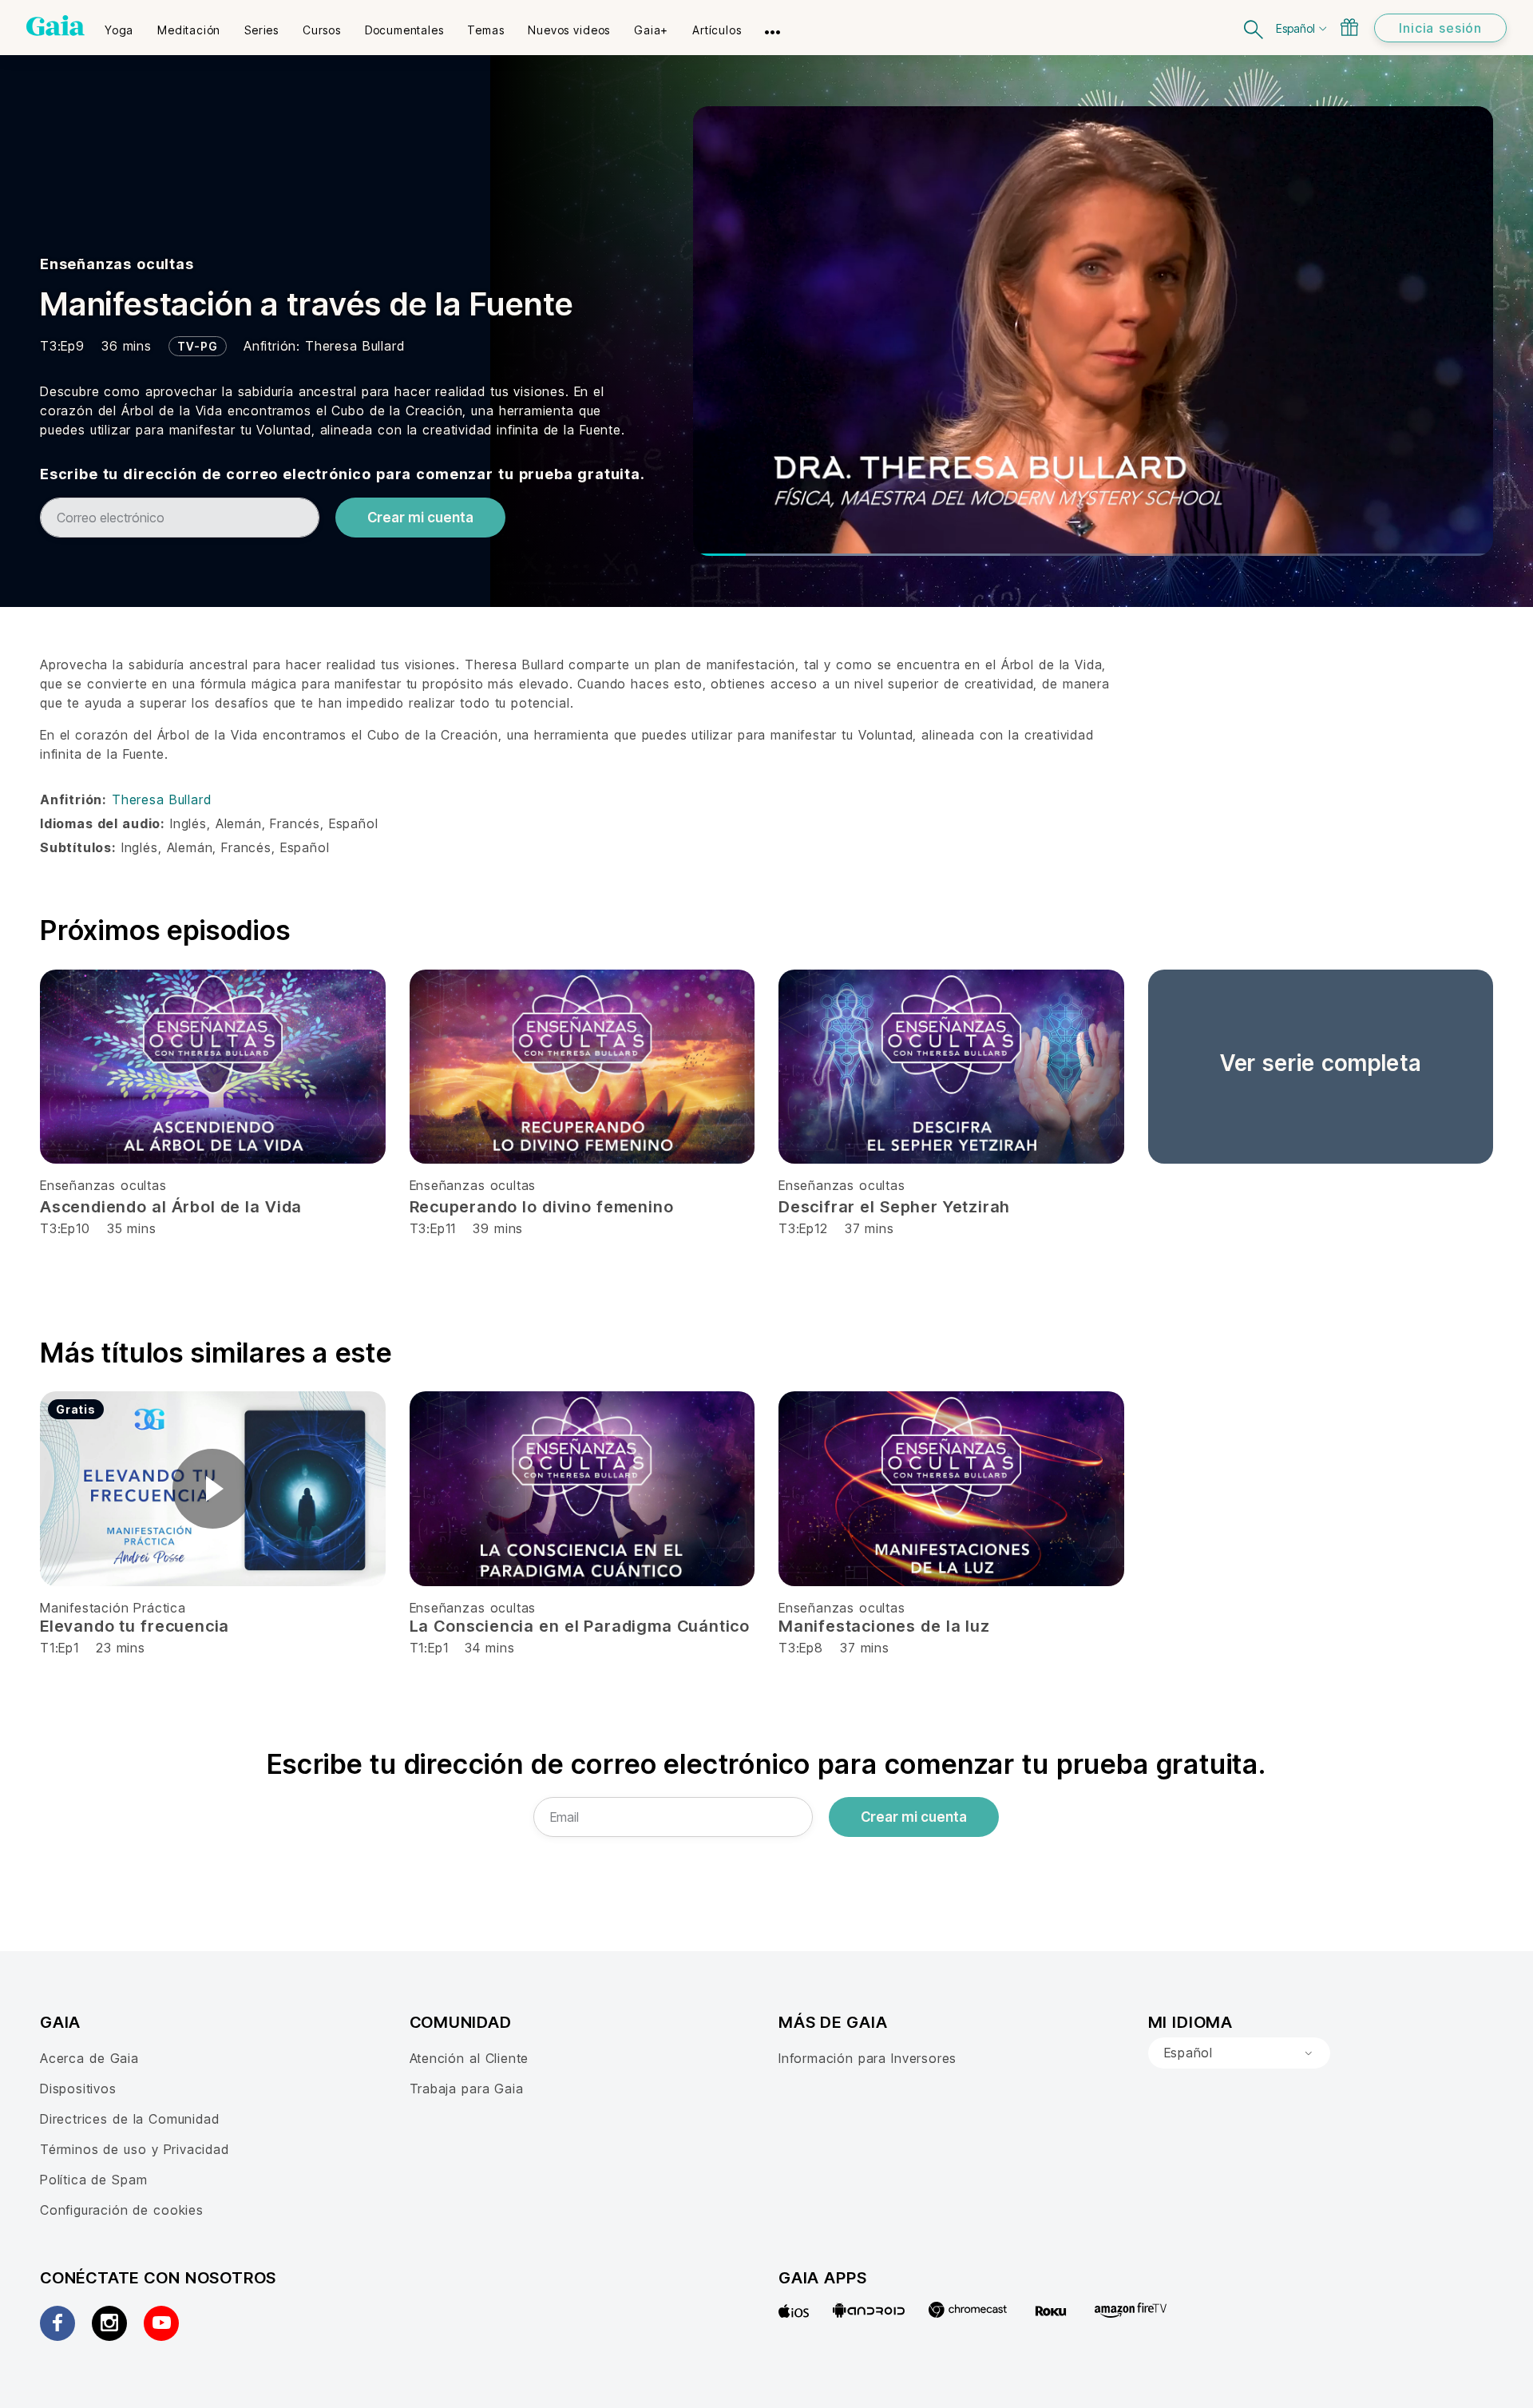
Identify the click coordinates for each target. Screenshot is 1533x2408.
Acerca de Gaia (89, 2058)
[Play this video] (212, 1489)
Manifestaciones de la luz (884, 1626)
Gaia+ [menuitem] (651, 30)
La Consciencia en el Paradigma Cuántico (580, 1626)
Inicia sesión (1440, 28)
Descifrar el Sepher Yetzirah (894, 1207)
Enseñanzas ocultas (117, 264)
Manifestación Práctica (113, 1608)
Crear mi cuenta (420, 518)
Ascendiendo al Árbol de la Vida (171, 1207)
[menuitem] (119, 25)
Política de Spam (93, 2180)
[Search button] (1254, 28)
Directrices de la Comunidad (129, 2119)
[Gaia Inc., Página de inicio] (55, 26)
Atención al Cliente (469, 2058)
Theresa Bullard (355, 346)
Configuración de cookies (122, 2210)
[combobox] (1239, 2053)
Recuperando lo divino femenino (542, 1207)
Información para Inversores (868, 2058)
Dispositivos (78, 2089)
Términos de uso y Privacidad (135, 2149)
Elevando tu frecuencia (135, 1626)
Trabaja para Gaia (467, 2089)
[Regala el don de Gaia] (1349, 27)
